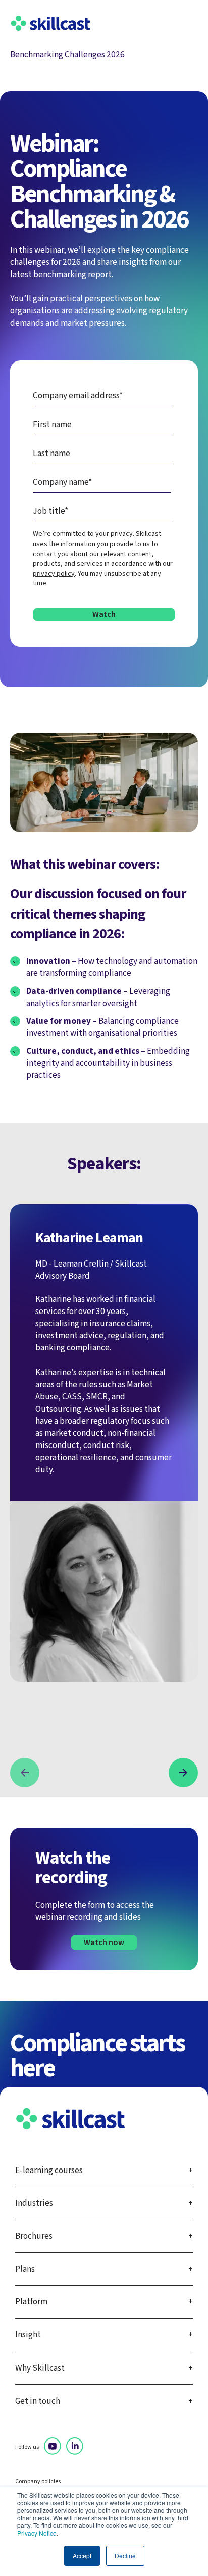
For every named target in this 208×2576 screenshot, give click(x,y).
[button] (25, 1773)
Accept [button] (82, 2556)
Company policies (38, 2482)
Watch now (104, 1942)
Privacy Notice (37, 2533)
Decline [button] (125, 2556)
